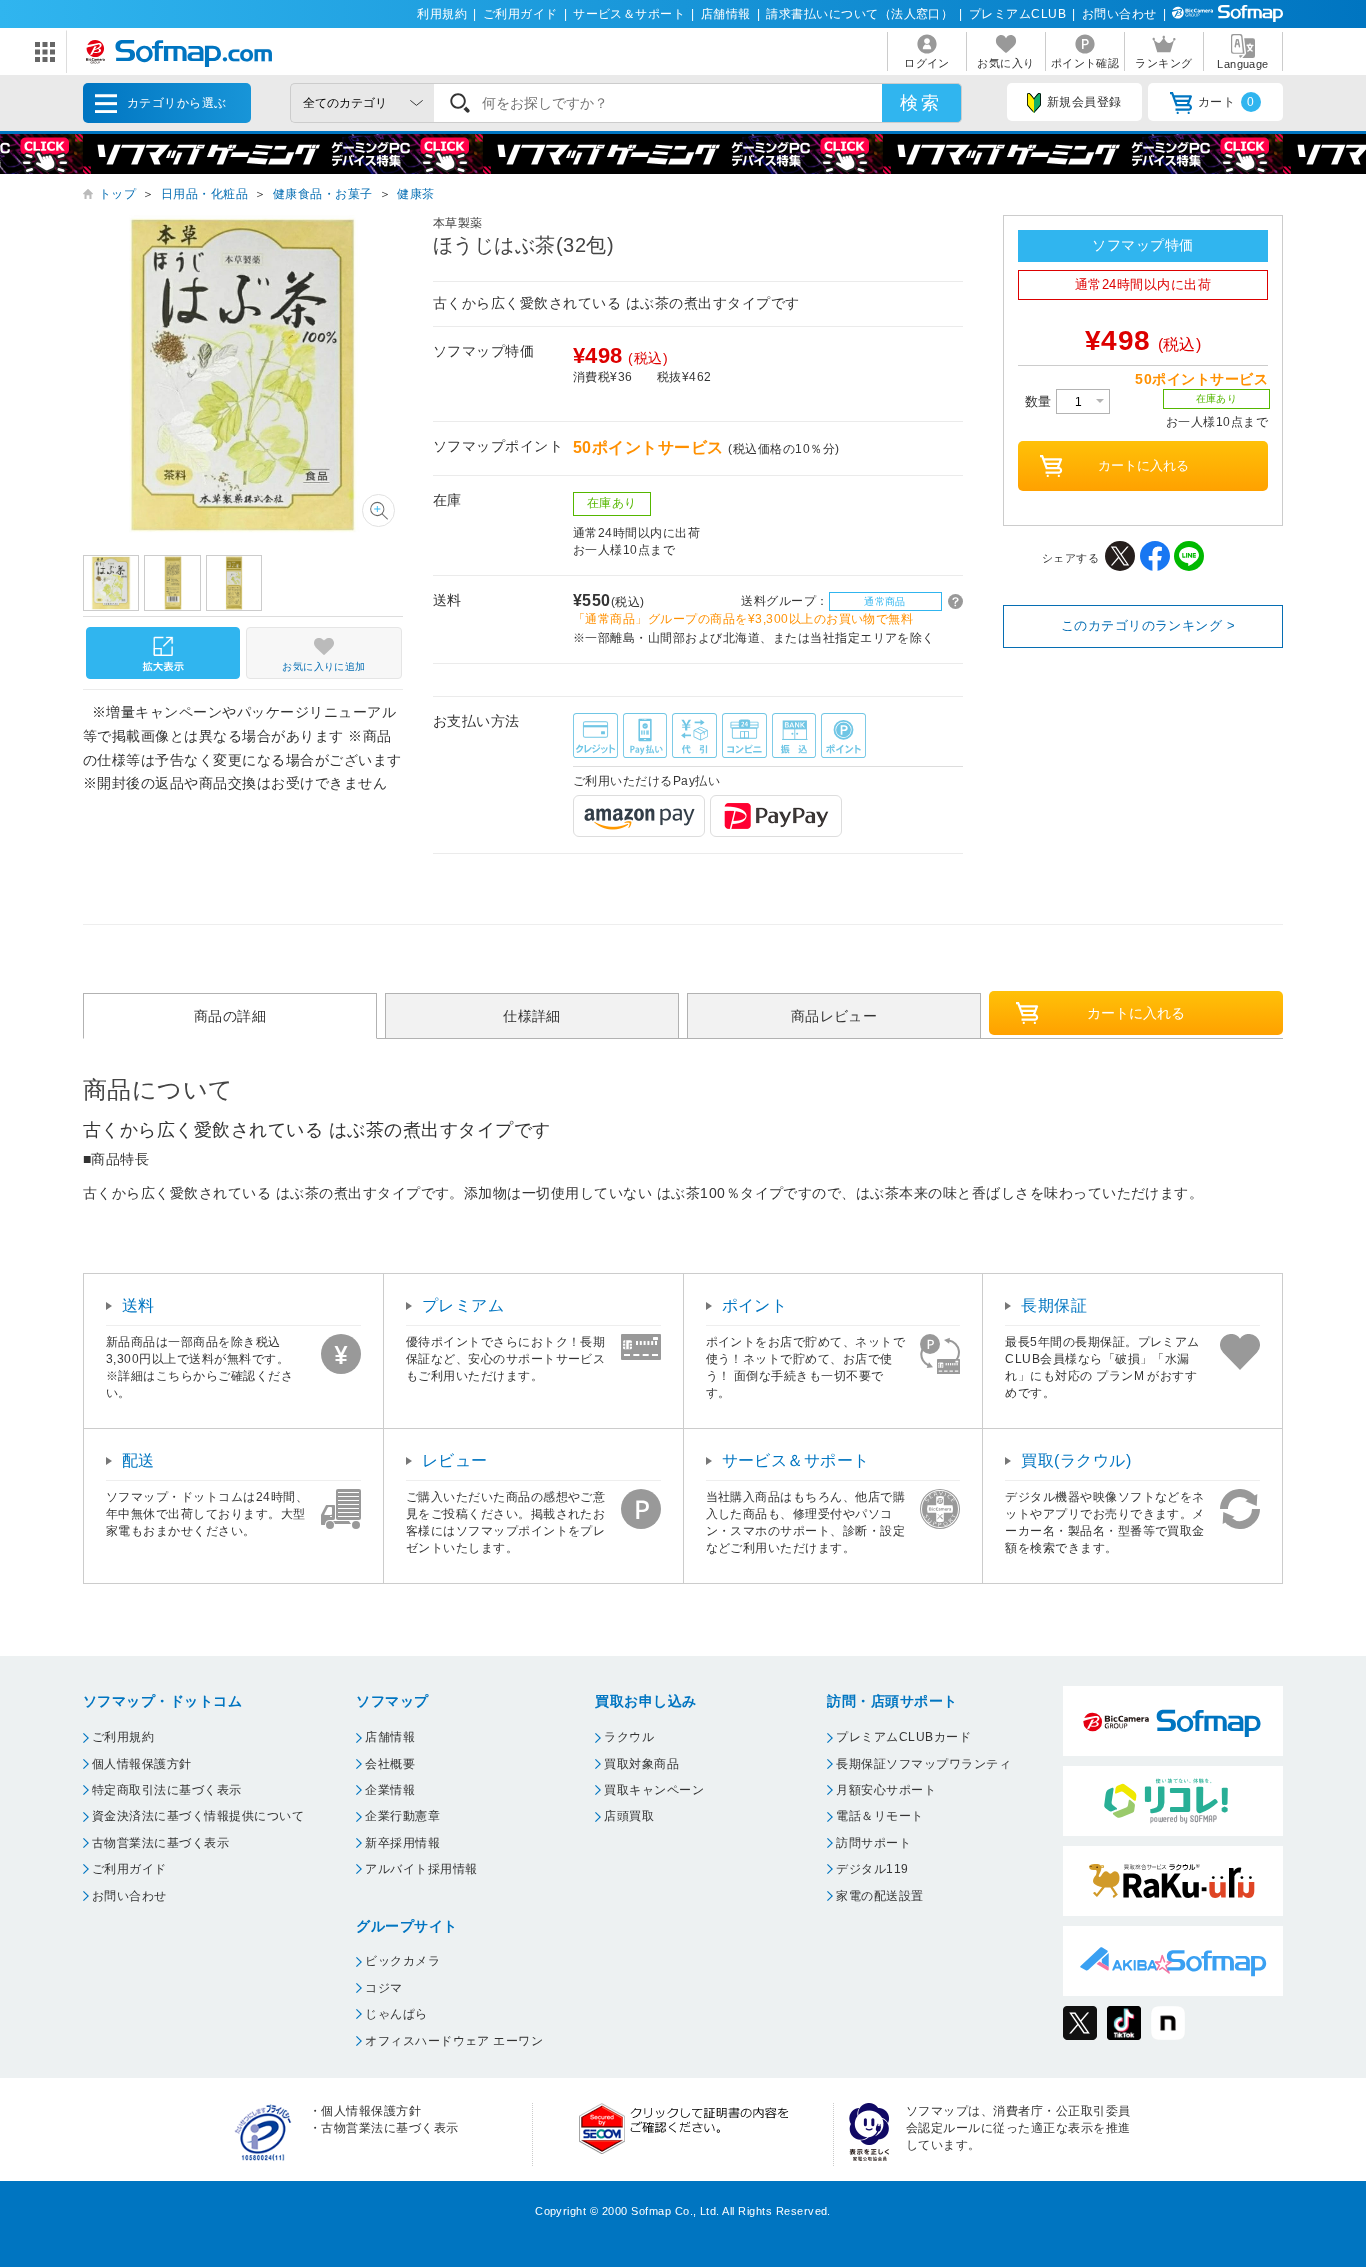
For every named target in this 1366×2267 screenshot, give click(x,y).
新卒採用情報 (402, 1843)
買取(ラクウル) (1076, 1460)
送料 (138, 1305)
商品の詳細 (230, 1016)
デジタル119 (872, 1869)
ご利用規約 (123, 1737)
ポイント (755, 1305)
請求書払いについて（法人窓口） (859, 14)
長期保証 (1054, 1305)
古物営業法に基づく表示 (160, 1843)
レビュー (455, 1460)
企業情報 (390, 1790)
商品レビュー (834, 1016)
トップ (117, 194)
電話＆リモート (879, 1816)
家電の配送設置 (879, 1896)
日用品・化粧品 (204, 194)
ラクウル (629, 1737)
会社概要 (390, 1764)
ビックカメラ (402, 1961)
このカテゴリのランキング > (1148, 625)
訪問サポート (873, 1843)
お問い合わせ (1119, 14)
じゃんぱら (396, 2014)
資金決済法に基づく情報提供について (198, 1816)
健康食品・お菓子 (323, 194)
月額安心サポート (886, 1790)
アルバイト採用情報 (421, 1869)
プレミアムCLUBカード (903, 1737)
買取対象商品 (641, 1764)
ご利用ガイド (520, 14)
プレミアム (463, 1305)
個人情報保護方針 (142, 1764)
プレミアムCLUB (1017, 14)
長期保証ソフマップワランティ (923, 1764)
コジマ (383, 1988)
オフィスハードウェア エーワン (454, 2041)
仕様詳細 (532, 1016)
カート (1226, 102)
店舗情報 (726, 14)
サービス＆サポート (629, 14)
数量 (1040, 401)
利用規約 (442, 14)
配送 (138, 1460)
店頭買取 (629, 1816)
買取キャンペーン (654, 1790)
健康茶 (415, 194)
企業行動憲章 (402, 1816)
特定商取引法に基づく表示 (167, 1790)
